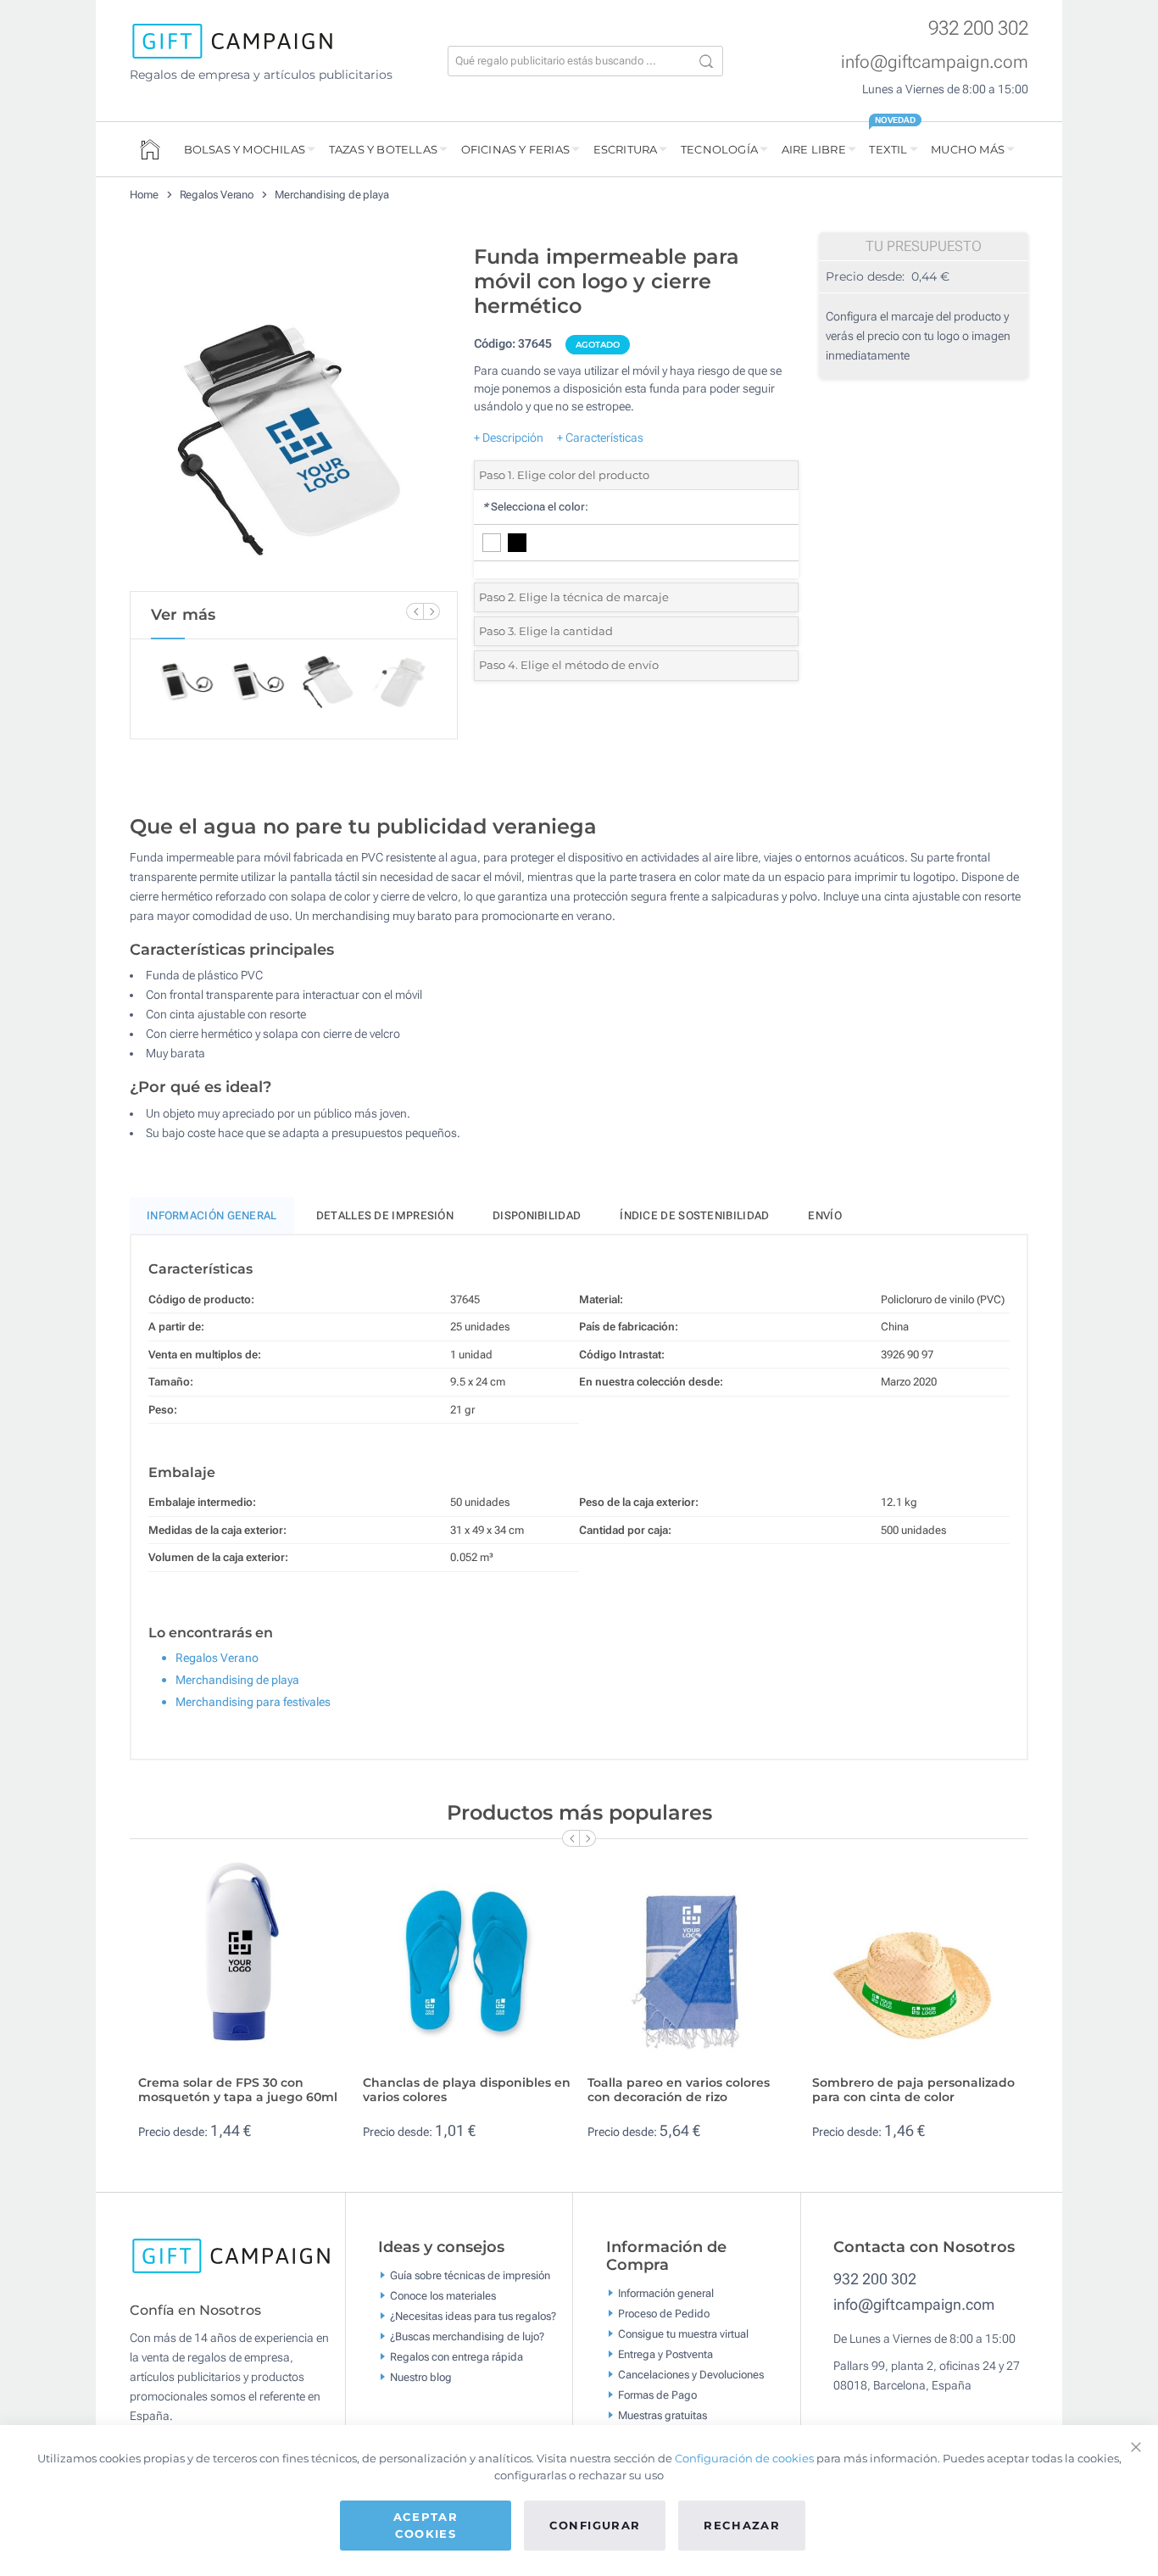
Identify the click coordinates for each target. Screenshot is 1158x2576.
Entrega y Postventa (665, 2354)
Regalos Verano (217, 195)
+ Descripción (509, 438)
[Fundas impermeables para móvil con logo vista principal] (293, 414)
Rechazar (742, 2525)
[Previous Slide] (415, 611)
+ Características (600, 438)
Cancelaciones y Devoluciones (691, 2375)
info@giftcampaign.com (935, 62)
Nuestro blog (421, 2376)
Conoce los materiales (443, 2295)
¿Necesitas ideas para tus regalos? (473, 2315)
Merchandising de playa (332, 195)
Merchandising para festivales (253, 1702)
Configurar (595, 2525)
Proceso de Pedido (664, 2314)
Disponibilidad (537, 1216)
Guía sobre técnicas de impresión (470, 2275)
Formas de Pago (657, 2395)
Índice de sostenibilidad (694, 1216)
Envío (825, 1216)
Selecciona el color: (535, 507)
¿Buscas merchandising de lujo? (467, 2336)
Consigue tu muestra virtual (683, 2334)
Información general (666, 2293)
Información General (212, 1216)
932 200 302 (978, 28)
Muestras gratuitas (663, 2415)
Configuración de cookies (744, 2458)
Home (144, 195)
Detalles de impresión (385, 1216)
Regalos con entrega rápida (457, 2356)
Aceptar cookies (426, 2525)
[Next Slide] (431, 611)
